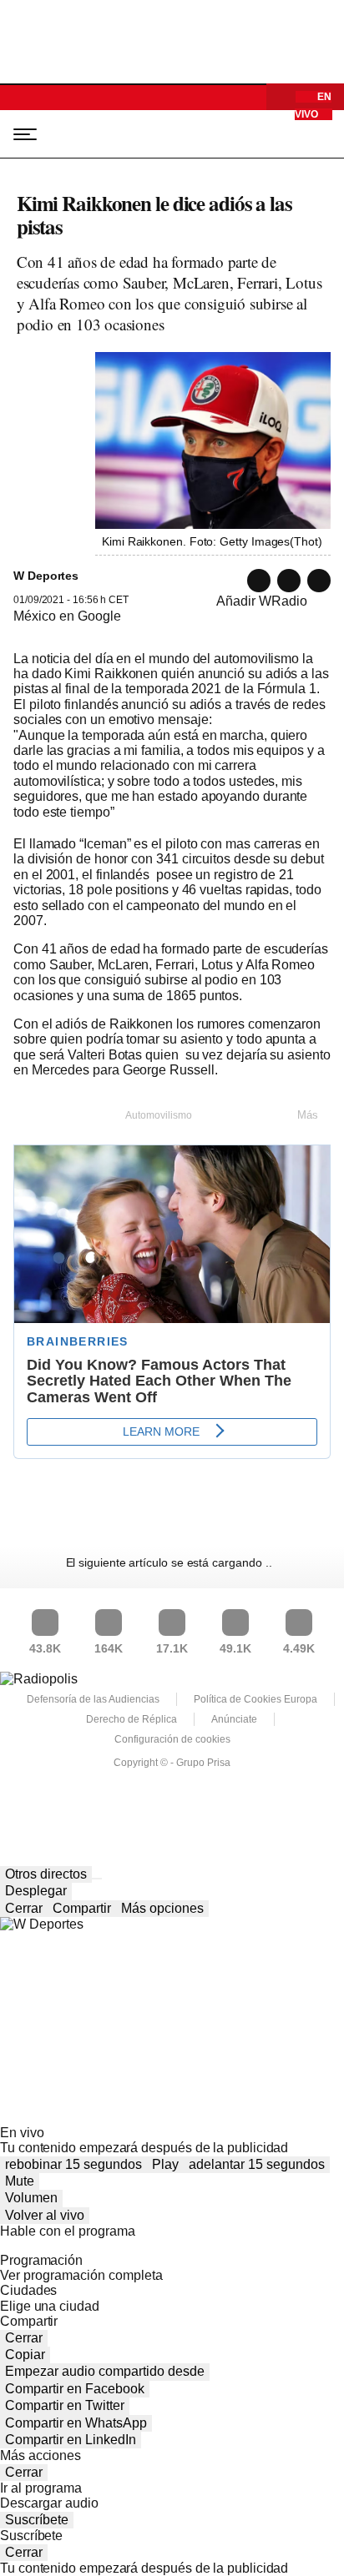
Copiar (25, 2355)
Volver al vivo (45, 2215)
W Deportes (94, 134)
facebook (319, 581)
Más (308, 1115)
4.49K (299, 1648)
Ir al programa (41, 2488)
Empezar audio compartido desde (105, 2371)
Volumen (31, 2198)
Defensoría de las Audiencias (93, 1699)
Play (165, 2164)
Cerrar (24, 1908)
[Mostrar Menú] (20, 133)
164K (109, 1648)
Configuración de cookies (172, 1739)
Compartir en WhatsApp (76, 2423)
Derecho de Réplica (132, 1719)
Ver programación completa (81, 2275)
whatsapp (259, 581)
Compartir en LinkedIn (71, 2440)
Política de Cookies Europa (255, 1699)
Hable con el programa (68, 2231)
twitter (289, 581)
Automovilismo (159, 1115)
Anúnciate (234, 1719)
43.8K (45, 1648)
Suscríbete (37, 2520)
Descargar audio (49, 2503)
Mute (20, 2181)
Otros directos (46, 1874)
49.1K (235, 1648)
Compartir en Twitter (65, 2405)
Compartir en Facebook (75, 2389)
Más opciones (162, 1908)
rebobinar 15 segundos (73, 2164)
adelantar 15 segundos (257, 2164)
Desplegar (36, 1891)
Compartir (82, 1908)
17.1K (172, 1648)
